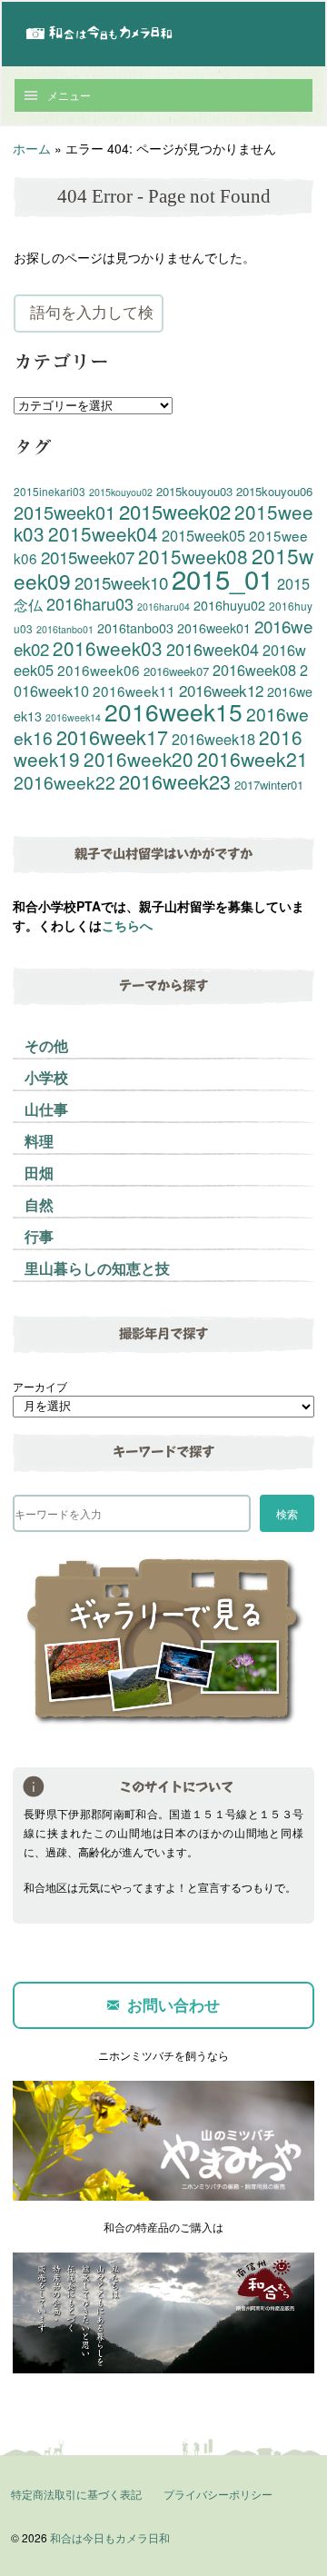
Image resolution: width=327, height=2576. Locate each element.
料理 (39, 1141)
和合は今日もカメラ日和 (110, 2537)
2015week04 (103, 533)
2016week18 (213, 739)
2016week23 (175, 781)
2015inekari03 (50, 491)
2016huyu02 (229, 605)
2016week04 (213, 649)
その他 (46, 1045)
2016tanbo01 (65, 629)
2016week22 (64, 782)
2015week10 (121, 582)
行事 (39, 1236)
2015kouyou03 (194, 491)
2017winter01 (269, 785)
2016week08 (254, 670)
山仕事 (46, 1109)
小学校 (46, 1077)
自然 (39, 1204)
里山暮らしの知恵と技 (97, 1268)
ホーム (32, 148)
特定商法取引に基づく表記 (76, 2494)
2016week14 (73, 717)
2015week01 (64, 512)
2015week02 (175, 511)
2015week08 (193, 556)
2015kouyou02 (121, 492)
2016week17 (112, 736)
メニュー (69, 95)
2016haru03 (90, 603)
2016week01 (214, 628)
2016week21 (253, 759)
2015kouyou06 (274, 491)
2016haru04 (163, 607)
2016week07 (176, 671)
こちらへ (127, 925)
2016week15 (173, 711)
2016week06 (99, 670)
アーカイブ (40, 1386)
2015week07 (88, 557)
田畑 (39, 1173)
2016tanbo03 (135, 628)
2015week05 (203, 535)
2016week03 (108, 648)
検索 (287, 1513)
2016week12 (221, 690)
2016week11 (134, 691)
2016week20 (139, 759)
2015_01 (223, 578)
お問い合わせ (173, 2004)
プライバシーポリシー (218, 2494)
